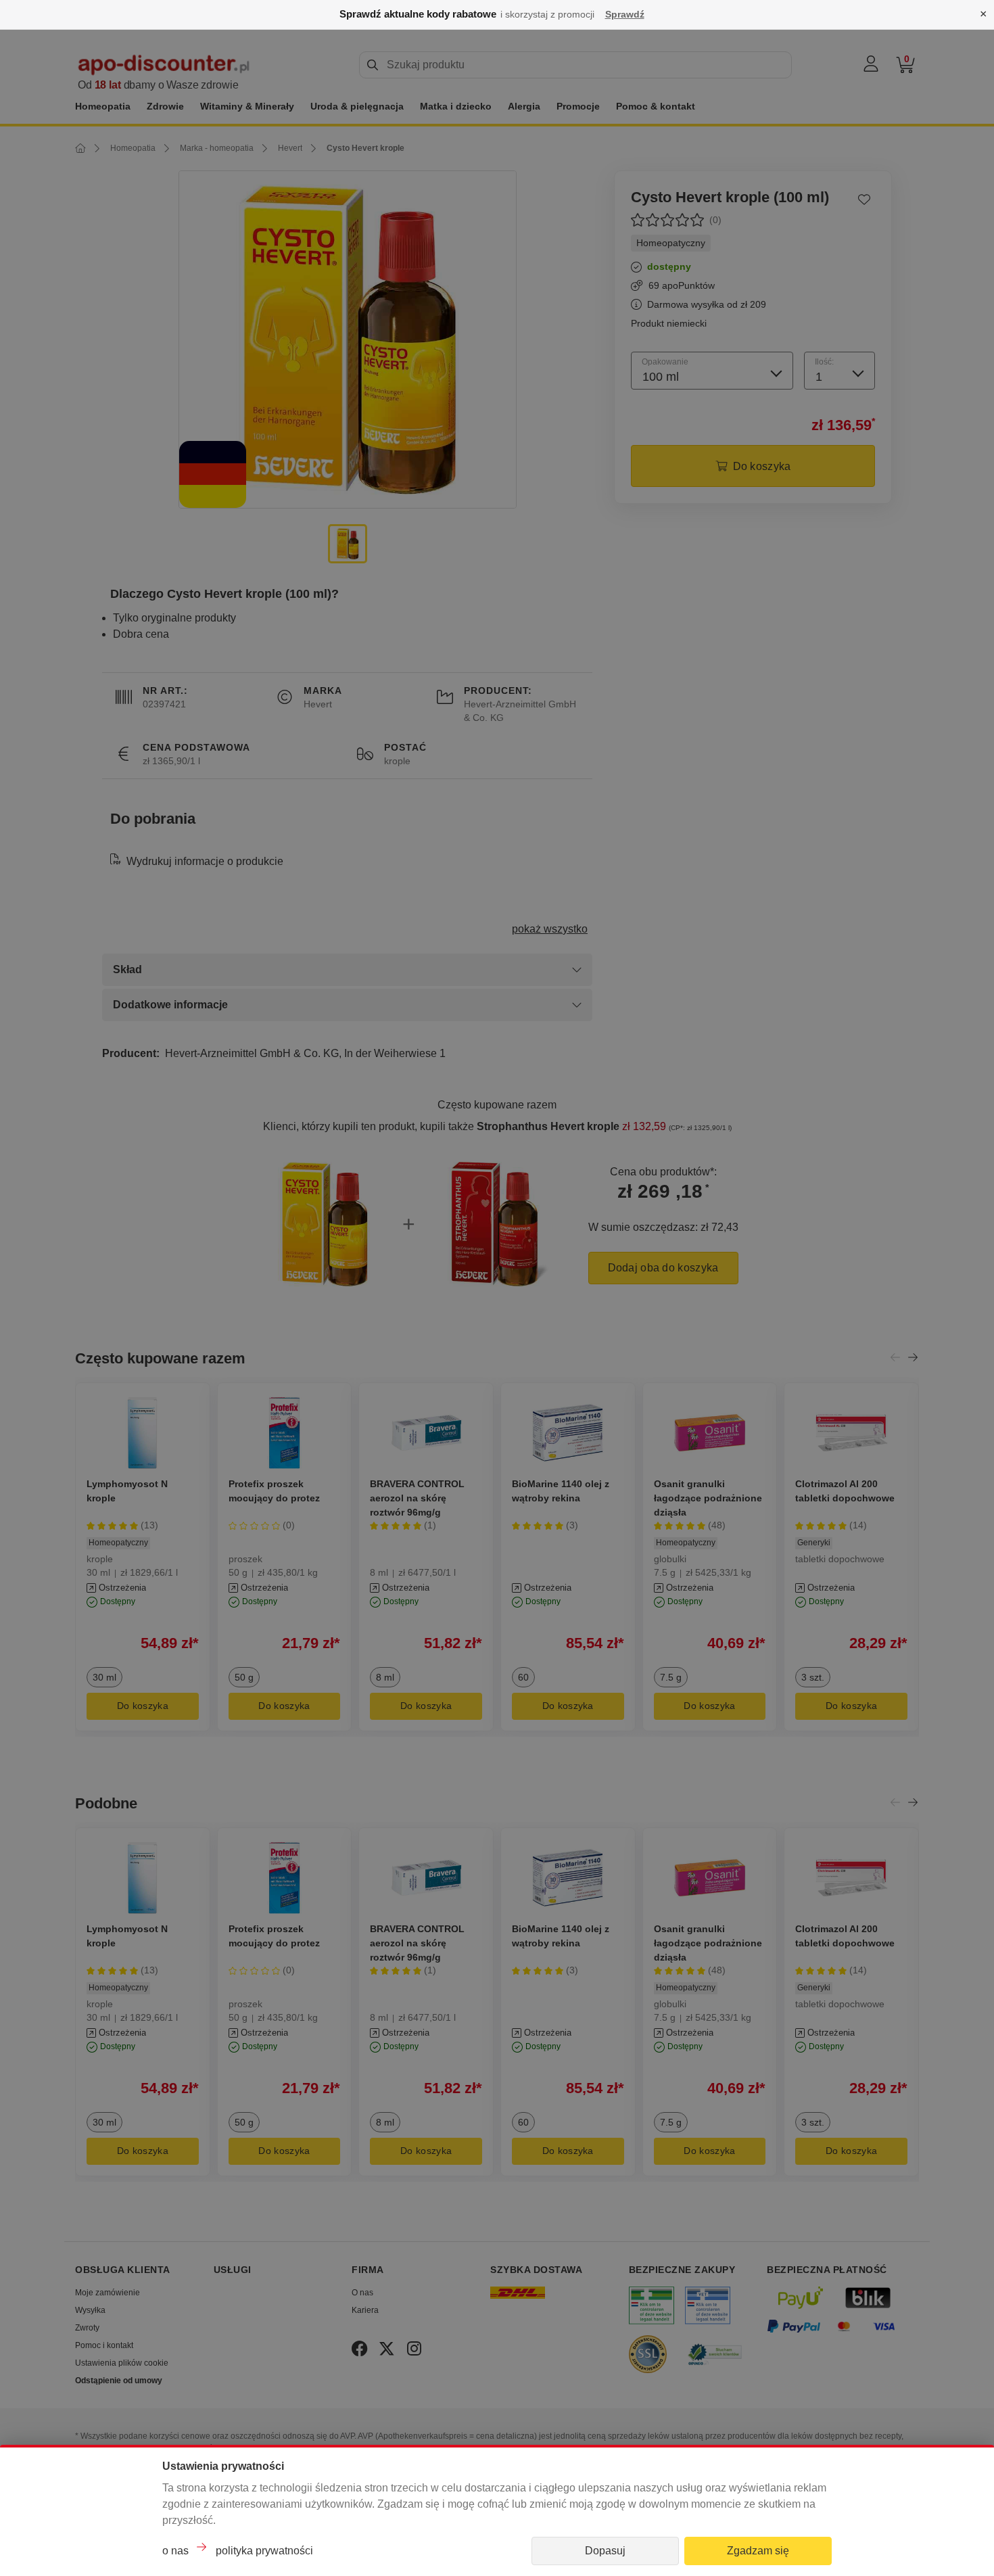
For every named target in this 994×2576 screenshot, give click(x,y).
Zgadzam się (758, 2551)
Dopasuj (605, 2551)
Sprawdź (625, 14)
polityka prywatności (264, 2551)
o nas (175, 2551)
